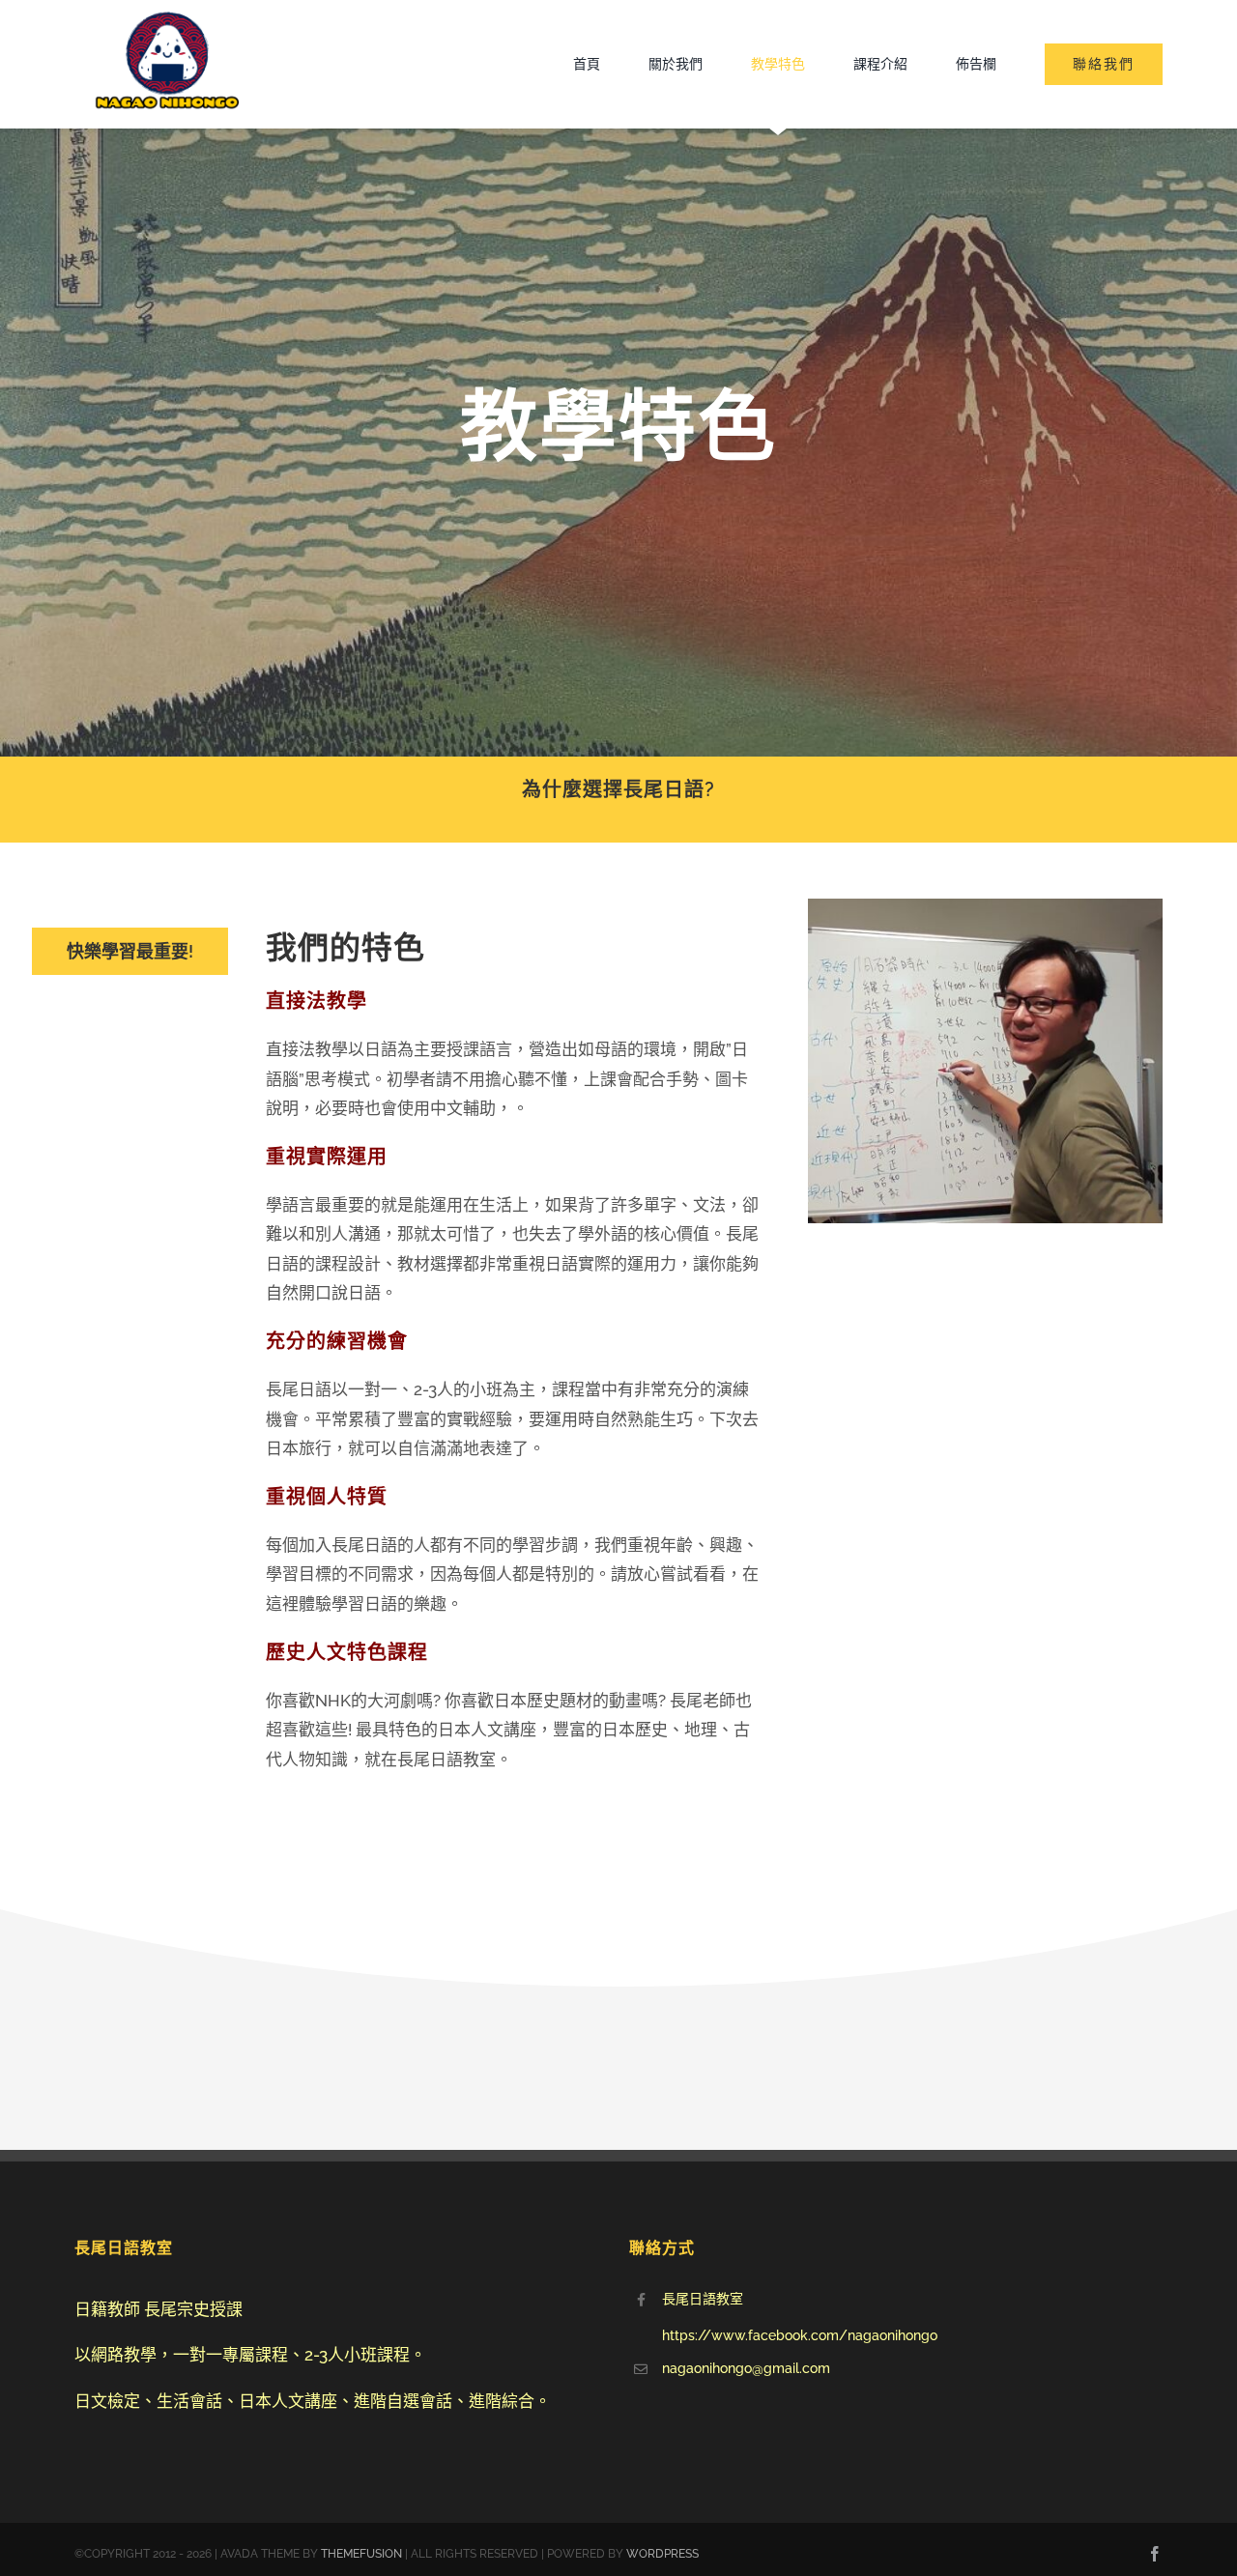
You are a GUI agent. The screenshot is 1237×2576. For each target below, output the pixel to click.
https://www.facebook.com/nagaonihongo (800, 2335)
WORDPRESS (662, 2554)
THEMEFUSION (361, 2554)
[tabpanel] (514, 1370)
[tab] (130, 951)
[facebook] (1155, 2554)
